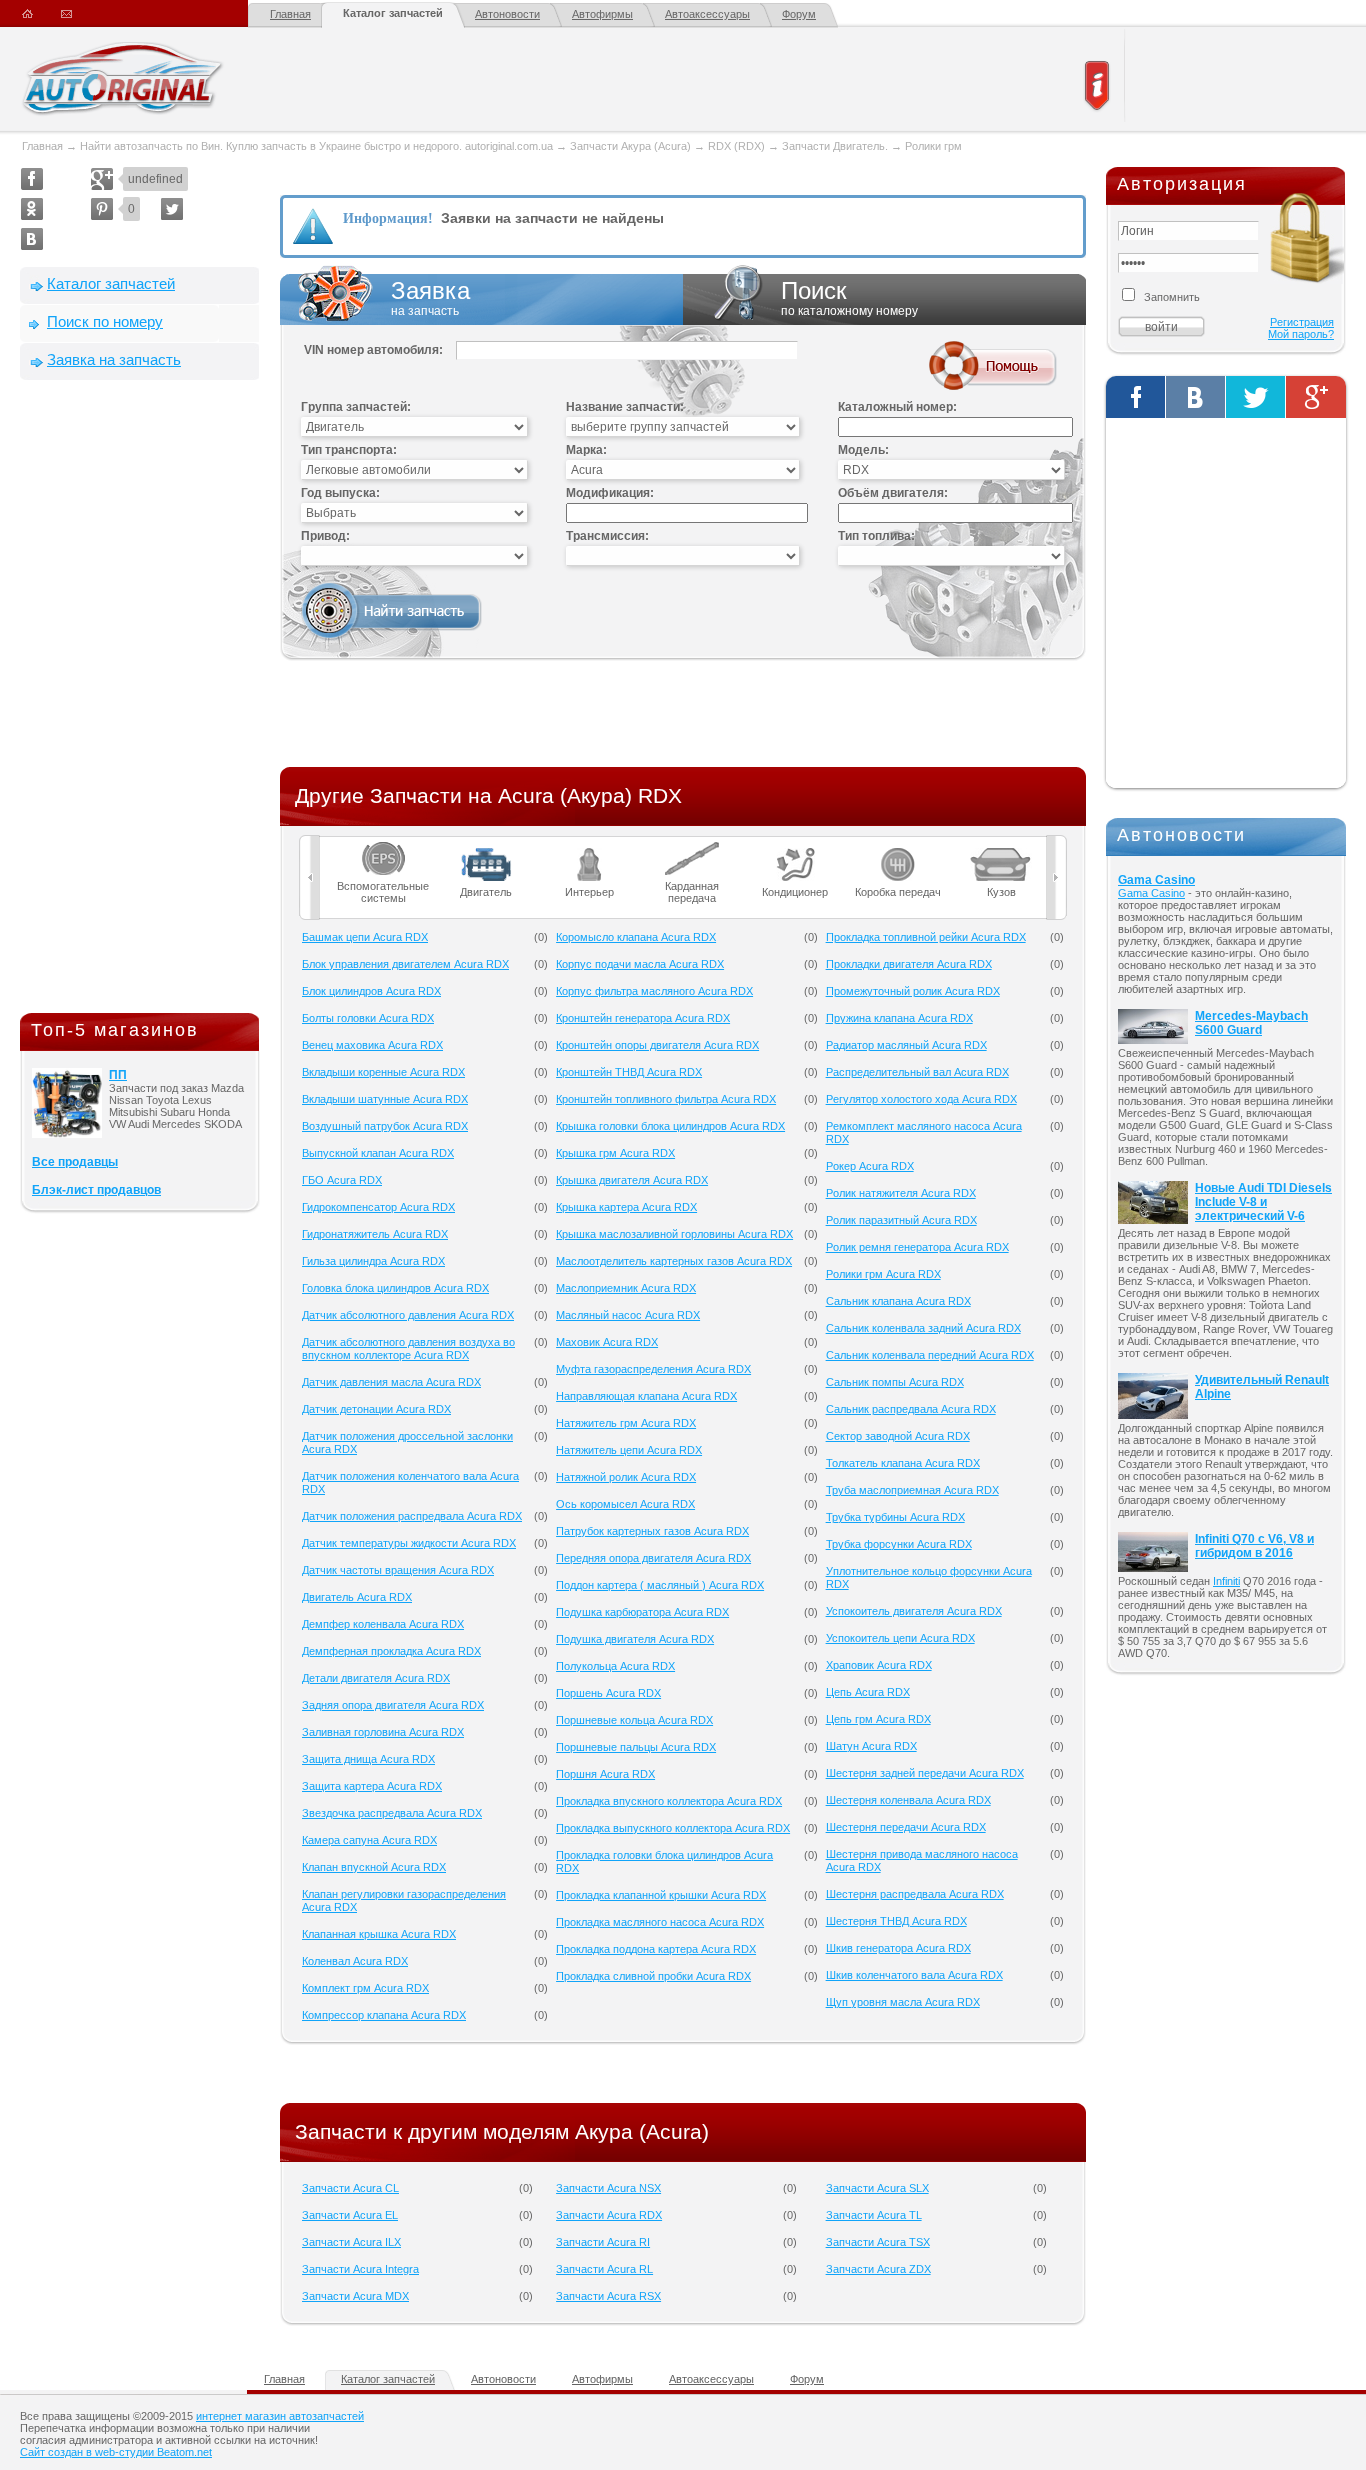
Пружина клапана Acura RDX (899, 1018)
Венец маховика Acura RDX (372, 1045)
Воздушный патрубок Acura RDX (385, 1126)
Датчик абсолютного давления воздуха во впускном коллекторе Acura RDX (408, 1348)
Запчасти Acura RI (603, 2242)
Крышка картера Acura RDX (626, 1207)
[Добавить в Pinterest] (102, 209)
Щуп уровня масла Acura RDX (903, 2002)
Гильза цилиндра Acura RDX (373, 1261)
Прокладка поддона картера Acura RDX (656, 1949)
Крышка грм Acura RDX (615, 1153)
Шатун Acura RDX (871, 1746)
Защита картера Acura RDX (372, 1786)
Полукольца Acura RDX (615, 1666)
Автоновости (507, 14)
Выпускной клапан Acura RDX (378, 1153)
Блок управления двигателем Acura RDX (405, 964)
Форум (799, 14)
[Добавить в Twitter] (172, 209)
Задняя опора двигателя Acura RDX (393, 1705)
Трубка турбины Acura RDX (895, 1517)
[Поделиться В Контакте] (32, 239)
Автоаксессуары (707, 14)
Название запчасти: (625, 407)
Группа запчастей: (356, 407)
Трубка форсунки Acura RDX (899, 1544)
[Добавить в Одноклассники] (32, 209)
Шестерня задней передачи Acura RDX (925, 1773)
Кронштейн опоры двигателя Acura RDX (657, 1045)
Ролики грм (933, 146)
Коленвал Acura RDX (355, 1961)
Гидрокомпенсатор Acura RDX (378, 1207)
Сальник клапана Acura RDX (898, 1301)
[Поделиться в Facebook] (32, 179)
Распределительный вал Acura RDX (917, 1072)
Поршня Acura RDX (605, 1774)
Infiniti (1226, 1581)
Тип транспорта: (349, 450)
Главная (290, 14)
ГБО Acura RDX (342, 1180)
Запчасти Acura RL (604, 2269)
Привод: (325, 536)
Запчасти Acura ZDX (878, 2269)
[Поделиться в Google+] (102, 179)
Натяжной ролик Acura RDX (626, 1477)
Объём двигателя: (893, 493)
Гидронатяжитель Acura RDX (375, 1234)
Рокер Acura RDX (870, 1166)
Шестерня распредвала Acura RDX (915, 1894)
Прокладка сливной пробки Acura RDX (653, 1976)
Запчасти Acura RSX (608, 2296)
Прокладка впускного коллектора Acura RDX (669, 1801)
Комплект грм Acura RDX (365, 1988)
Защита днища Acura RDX (368, 1759)
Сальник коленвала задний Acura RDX (923, 1328)
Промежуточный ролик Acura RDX (913, 991)
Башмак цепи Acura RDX (365, 937)
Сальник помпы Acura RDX (895, 1382)
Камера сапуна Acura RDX (369, 1840)
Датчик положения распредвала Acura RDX (412, 1516)
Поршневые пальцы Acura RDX (636, 1747)
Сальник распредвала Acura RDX (911, 1409)
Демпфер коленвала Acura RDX (383, 1624)
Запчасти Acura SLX (877, 2188)
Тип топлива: (876, 536)
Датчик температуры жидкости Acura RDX (409, 1543)
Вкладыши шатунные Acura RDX (385, 1099)
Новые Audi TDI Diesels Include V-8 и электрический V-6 (1263, 1202)
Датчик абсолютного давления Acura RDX (408, 1315)
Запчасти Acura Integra (360, 2269)
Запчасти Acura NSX (608, 2188)
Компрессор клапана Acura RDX (384, 2015)
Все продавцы (75, 1162)
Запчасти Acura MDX (355, 2296)
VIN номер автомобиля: (373, 350)
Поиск (849, 297)
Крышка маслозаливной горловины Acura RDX (674, 1234)
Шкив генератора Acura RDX (898, 1948)
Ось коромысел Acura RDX (625, 1504)
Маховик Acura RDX (607, 1342)
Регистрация (1302, 322)
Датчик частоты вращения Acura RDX (398, 1570)
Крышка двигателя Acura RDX (632, 1180)
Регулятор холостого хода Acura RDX (921, 1099)
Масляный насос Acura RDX (628, 1315)
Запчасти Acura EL (350, 2215)
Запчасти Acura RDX (609, 2215)
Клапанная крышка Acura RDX (379, 1934)
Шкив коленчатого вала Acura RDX (914, 1975)
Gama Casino (1156, 880)
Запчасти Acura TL (874, 2215)
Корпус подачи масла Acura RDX (640, 964)
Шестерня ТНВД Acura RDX (896, 1921)
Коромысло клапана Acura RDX (636, 937)
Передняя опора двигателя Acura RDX (653, 1558)
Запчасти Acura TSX (878, 2242)
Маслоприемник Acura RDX (626, 1288)
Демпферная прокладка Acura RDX (391, 1651)
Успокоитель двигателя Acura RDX (914, 1611)
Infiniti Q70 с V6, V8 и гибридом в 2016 (1254, 1546)
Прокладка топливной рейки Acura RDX (926, 937)
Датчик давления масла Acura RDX (391, 1382)
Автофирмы (602, 14)
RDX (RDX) (736, 146)
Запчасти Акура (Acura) (630, 146)
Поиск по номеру (105, 321)
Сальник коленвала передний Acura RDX (930, 1355)
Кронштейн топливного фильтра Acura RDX (666, 1099)
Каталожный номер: (897, 407)
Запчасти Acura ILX (351, 2242)
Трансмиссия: (607, 536)
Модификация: (610, 493)
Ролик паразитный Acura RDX (901, 1220)
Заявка (430, 297)
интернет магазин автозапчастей (280, 2416)
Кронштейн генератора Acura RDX (643, 1018)
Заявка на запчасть (114, 359)
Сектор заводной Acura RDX (898, 1436)
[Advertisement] (140, 701)
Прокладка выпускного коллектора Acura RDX (673, 1828)
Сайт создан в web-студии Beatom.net (116, 2452)
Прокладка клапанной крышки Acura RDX (661, 1895)
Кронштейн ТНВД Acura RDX (629, 1072)
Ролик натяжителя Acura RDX (901, 1193)
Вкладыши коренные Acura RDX (383, 1072)
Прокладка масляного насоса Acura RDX (660, 1922)
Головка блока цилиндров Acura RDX (395, 1288)
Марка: (586, 450)
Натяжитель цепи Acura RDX (629, 1450)
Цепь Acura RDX (868, 1692)
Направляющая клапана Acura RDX (646, 1396)
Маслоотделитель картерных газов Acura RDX (674, 1261)
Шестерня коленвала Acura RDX (908, 1800)
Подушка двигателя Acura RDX (635, 1639)
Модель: (863, 450)
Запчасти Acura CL (350, 2188)
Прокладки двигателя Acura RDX (909, 964)
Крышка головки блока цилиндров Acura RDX (670, 1126)
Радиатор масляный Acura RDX (906, 1045)
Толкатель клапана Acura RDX (903, 1463)
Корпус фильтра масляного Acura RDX (654, 991)
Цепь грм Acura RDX (878, 1719)
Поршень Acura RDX (608, 1693)
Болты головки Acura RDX (368, 1018)
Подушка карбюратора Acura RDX (642, 1612)
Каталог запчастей (393, 13)
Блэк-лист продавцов (96, 1190)
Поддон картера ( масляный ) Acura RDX (660, 1585)
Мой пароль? (1301, 334)
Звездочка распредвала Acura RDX (392, 1813)
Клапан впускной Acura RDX (374, 1867)
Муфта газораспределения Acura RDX (653, 1369)
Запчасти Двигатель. (836, 146)
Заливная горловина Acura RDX (383, 1732)
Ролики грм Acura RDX (883, 1274)
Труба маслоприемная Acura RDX (912, 1490)
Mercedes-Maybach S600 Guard (1251, 1023)
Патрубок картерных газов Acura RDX (652, 1531)
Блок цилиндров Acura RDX (371, 991)
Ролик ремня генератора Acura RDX (917, 1247)
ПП (118, 1075)
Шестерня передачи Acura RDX (906, 1827)
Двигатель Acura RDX (357, 1597)
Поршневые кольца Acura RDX (634, 1720)
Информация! (388, 218)
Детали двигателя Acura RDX (376, 1678)
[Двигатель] (486, 848)
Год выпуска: (340, 493)
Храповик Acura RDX (879, 1665)
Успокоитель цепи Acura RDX (900, 1638)
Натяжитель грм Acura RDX (626, 1423)
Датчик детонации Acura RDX (376, 1409)
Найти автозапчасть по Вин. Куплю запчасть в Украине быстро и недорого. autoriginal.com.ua (316, 146)
